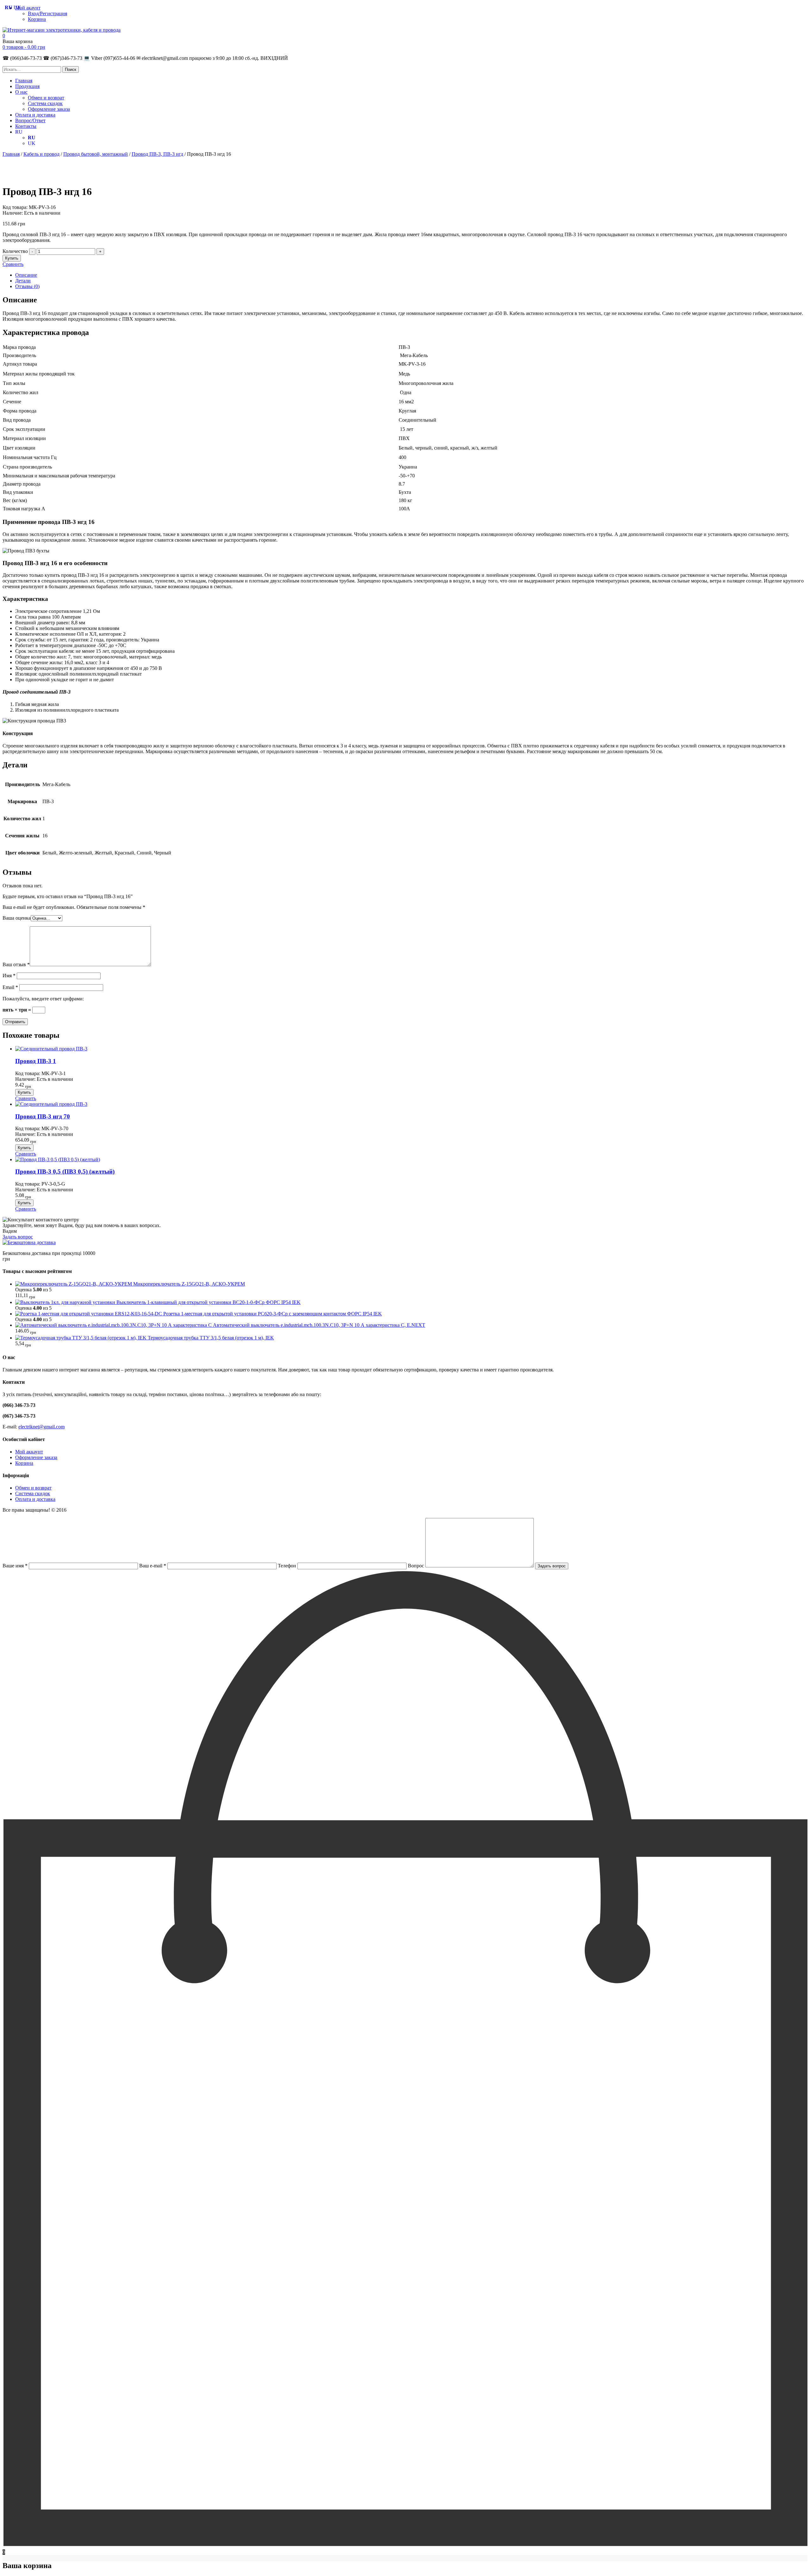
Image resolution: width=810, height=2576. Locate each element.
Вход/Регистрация (47, 13)
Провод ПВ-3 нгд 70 (43, 1116)
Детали (23, 281)
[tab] (411, 275)
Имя (9, 976)
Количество (15, 251)
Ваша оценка (17, 918)
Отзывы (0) (27, 286)
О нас (21, 92)
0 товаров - (24, 47)
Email (10, 987)
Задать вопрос (18, 1237)
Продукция (27, 86)
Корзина (37, 19)
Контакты (26, 126)
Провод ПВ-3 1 (36, 1061)
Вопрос (417, 1566)
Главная (24, 81)
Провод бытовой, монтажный (96, 154)
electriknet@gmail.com (41, 1427)
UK (32, 143)
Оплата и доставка (35, 115)
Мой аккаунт (29, 1452)
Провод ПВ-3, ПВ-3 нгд (157, 154)
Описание (26, 275)
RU (19, 132)
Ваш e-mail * (153, 1566)
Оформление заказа (49, 109)
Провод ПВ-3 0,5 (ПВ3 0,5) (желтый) (65, 1171)
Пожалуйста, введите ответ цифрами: (43, 999)
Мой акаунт (28, 8)
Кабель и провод (41, 154)
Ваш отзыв (16, 964)
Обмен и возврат (46, 98)
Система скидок (45, 103)
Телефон (288, 1566)
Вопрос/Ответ (30, 120)
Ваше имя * (16, 1566)
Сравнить (13, 264)
